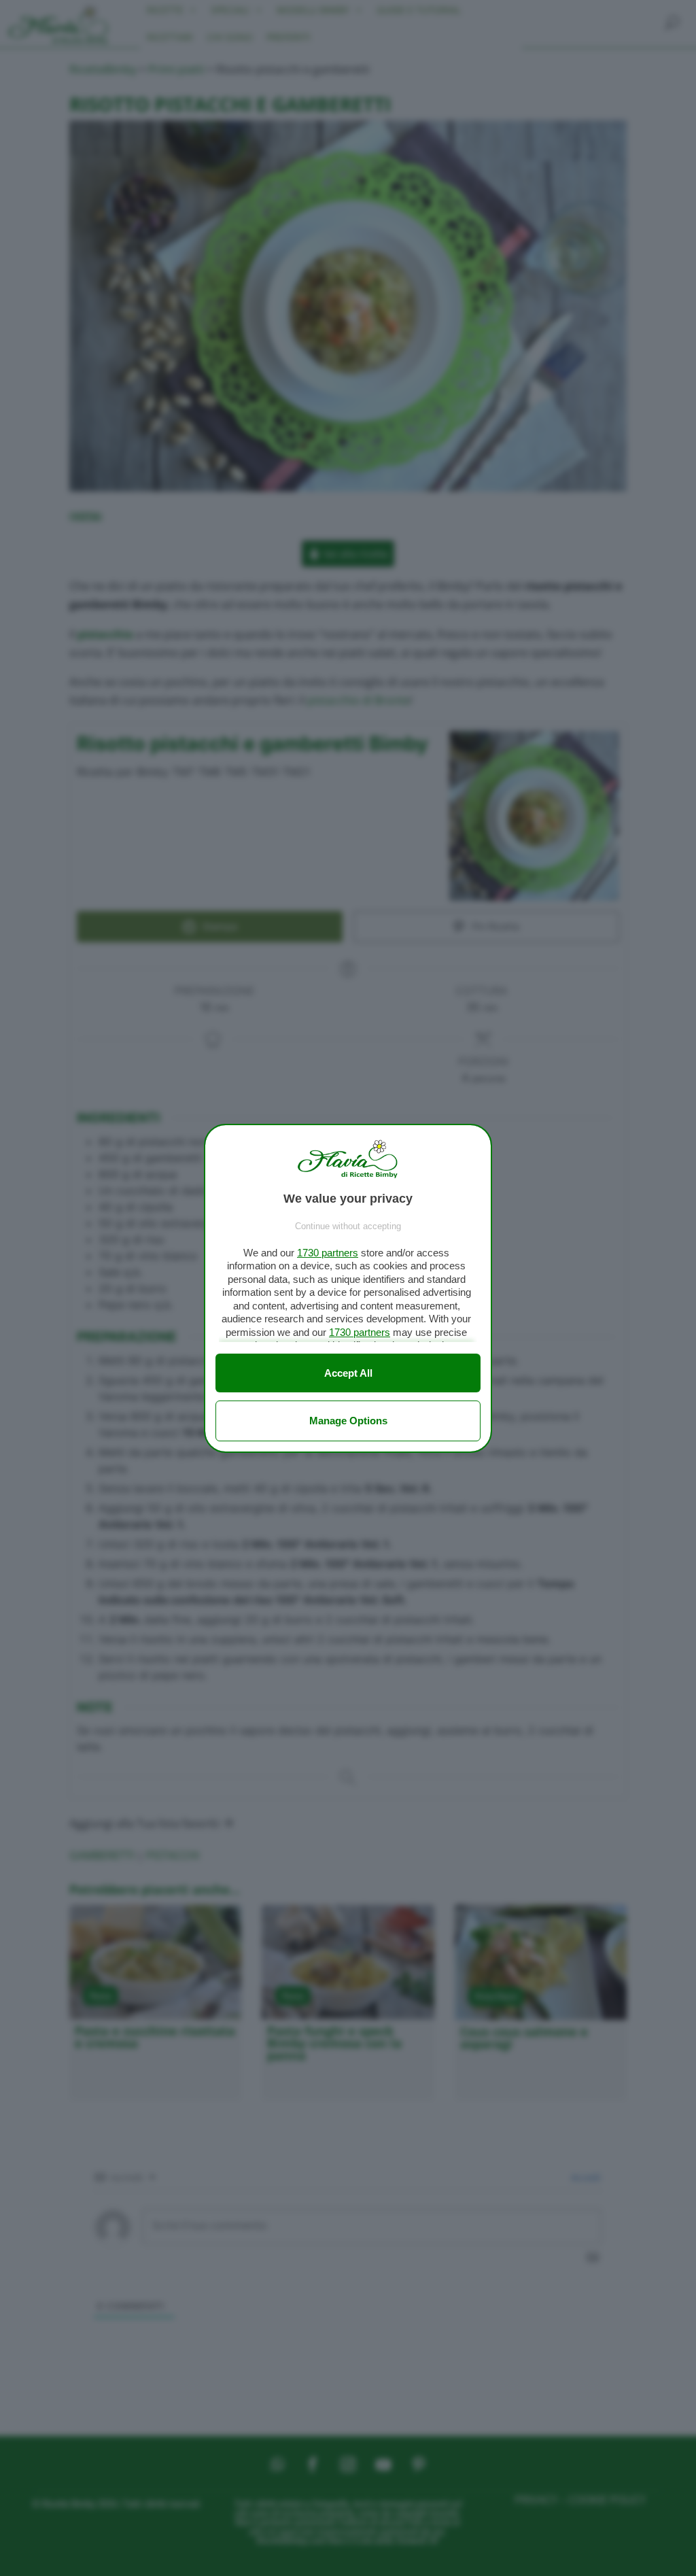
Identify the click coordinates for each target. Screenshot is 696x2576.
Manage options (348, 1421)
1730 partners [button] (328, 1253)
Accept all (348, 1373)
